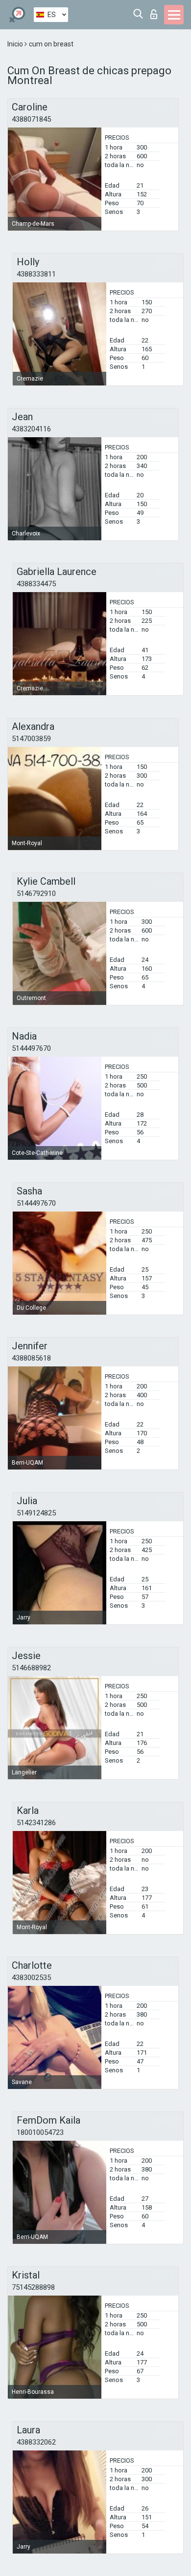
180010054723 (40, 2132)
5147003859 (31, 739)
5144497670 (31, 1048)
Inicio (16, 44)
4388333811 (36, 274)
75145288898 (33, 2287)
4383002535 (31, 1978)
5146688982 (31, 1668)
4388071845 (31, 119)
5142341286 (36, 1823)
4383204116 (31, 429)
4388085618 (31, 1358)
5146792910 (36, 894)
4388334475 (36, 584)
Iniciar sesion (156, 11)
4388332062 (36, 2442)
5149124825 (36, 1513)
